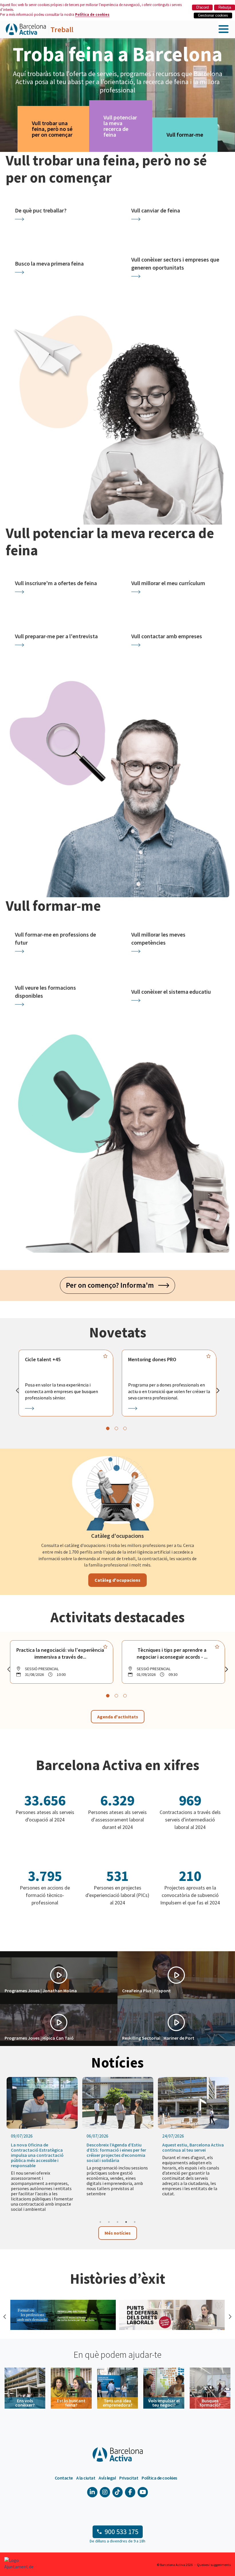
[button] (59, 1975)
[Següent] (218, 1391)
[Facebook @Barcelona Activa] (130, 2492)
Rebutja (225, 7)
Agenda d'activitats (118, 1717)
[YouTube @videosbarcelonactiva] (143, 2492)
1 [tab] (100, 2222)
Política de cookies (92, 14)
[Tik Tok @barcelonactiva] (117, 2492)
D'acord (202, 7)
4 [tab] (126, 2222)
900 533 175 (122, 2532)
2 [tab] (109, 2222)
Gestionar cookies (213, 15)
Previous (4, 2316)
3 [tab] (117, 2222)
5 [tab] (135, 2222)
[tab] (108, 1428)
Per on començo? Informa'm (112, 1285)
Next (229, 2316)
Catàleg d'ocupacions (117, 1580)
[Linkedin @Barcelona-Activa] (92, 2492)
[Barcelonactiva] (26, 29)
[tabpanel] (66, 1383)
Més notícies (118, 2233)
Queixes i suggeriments (214, 2565)
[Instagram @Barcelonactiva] (105, 2492)
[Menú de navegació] (224, 29)
